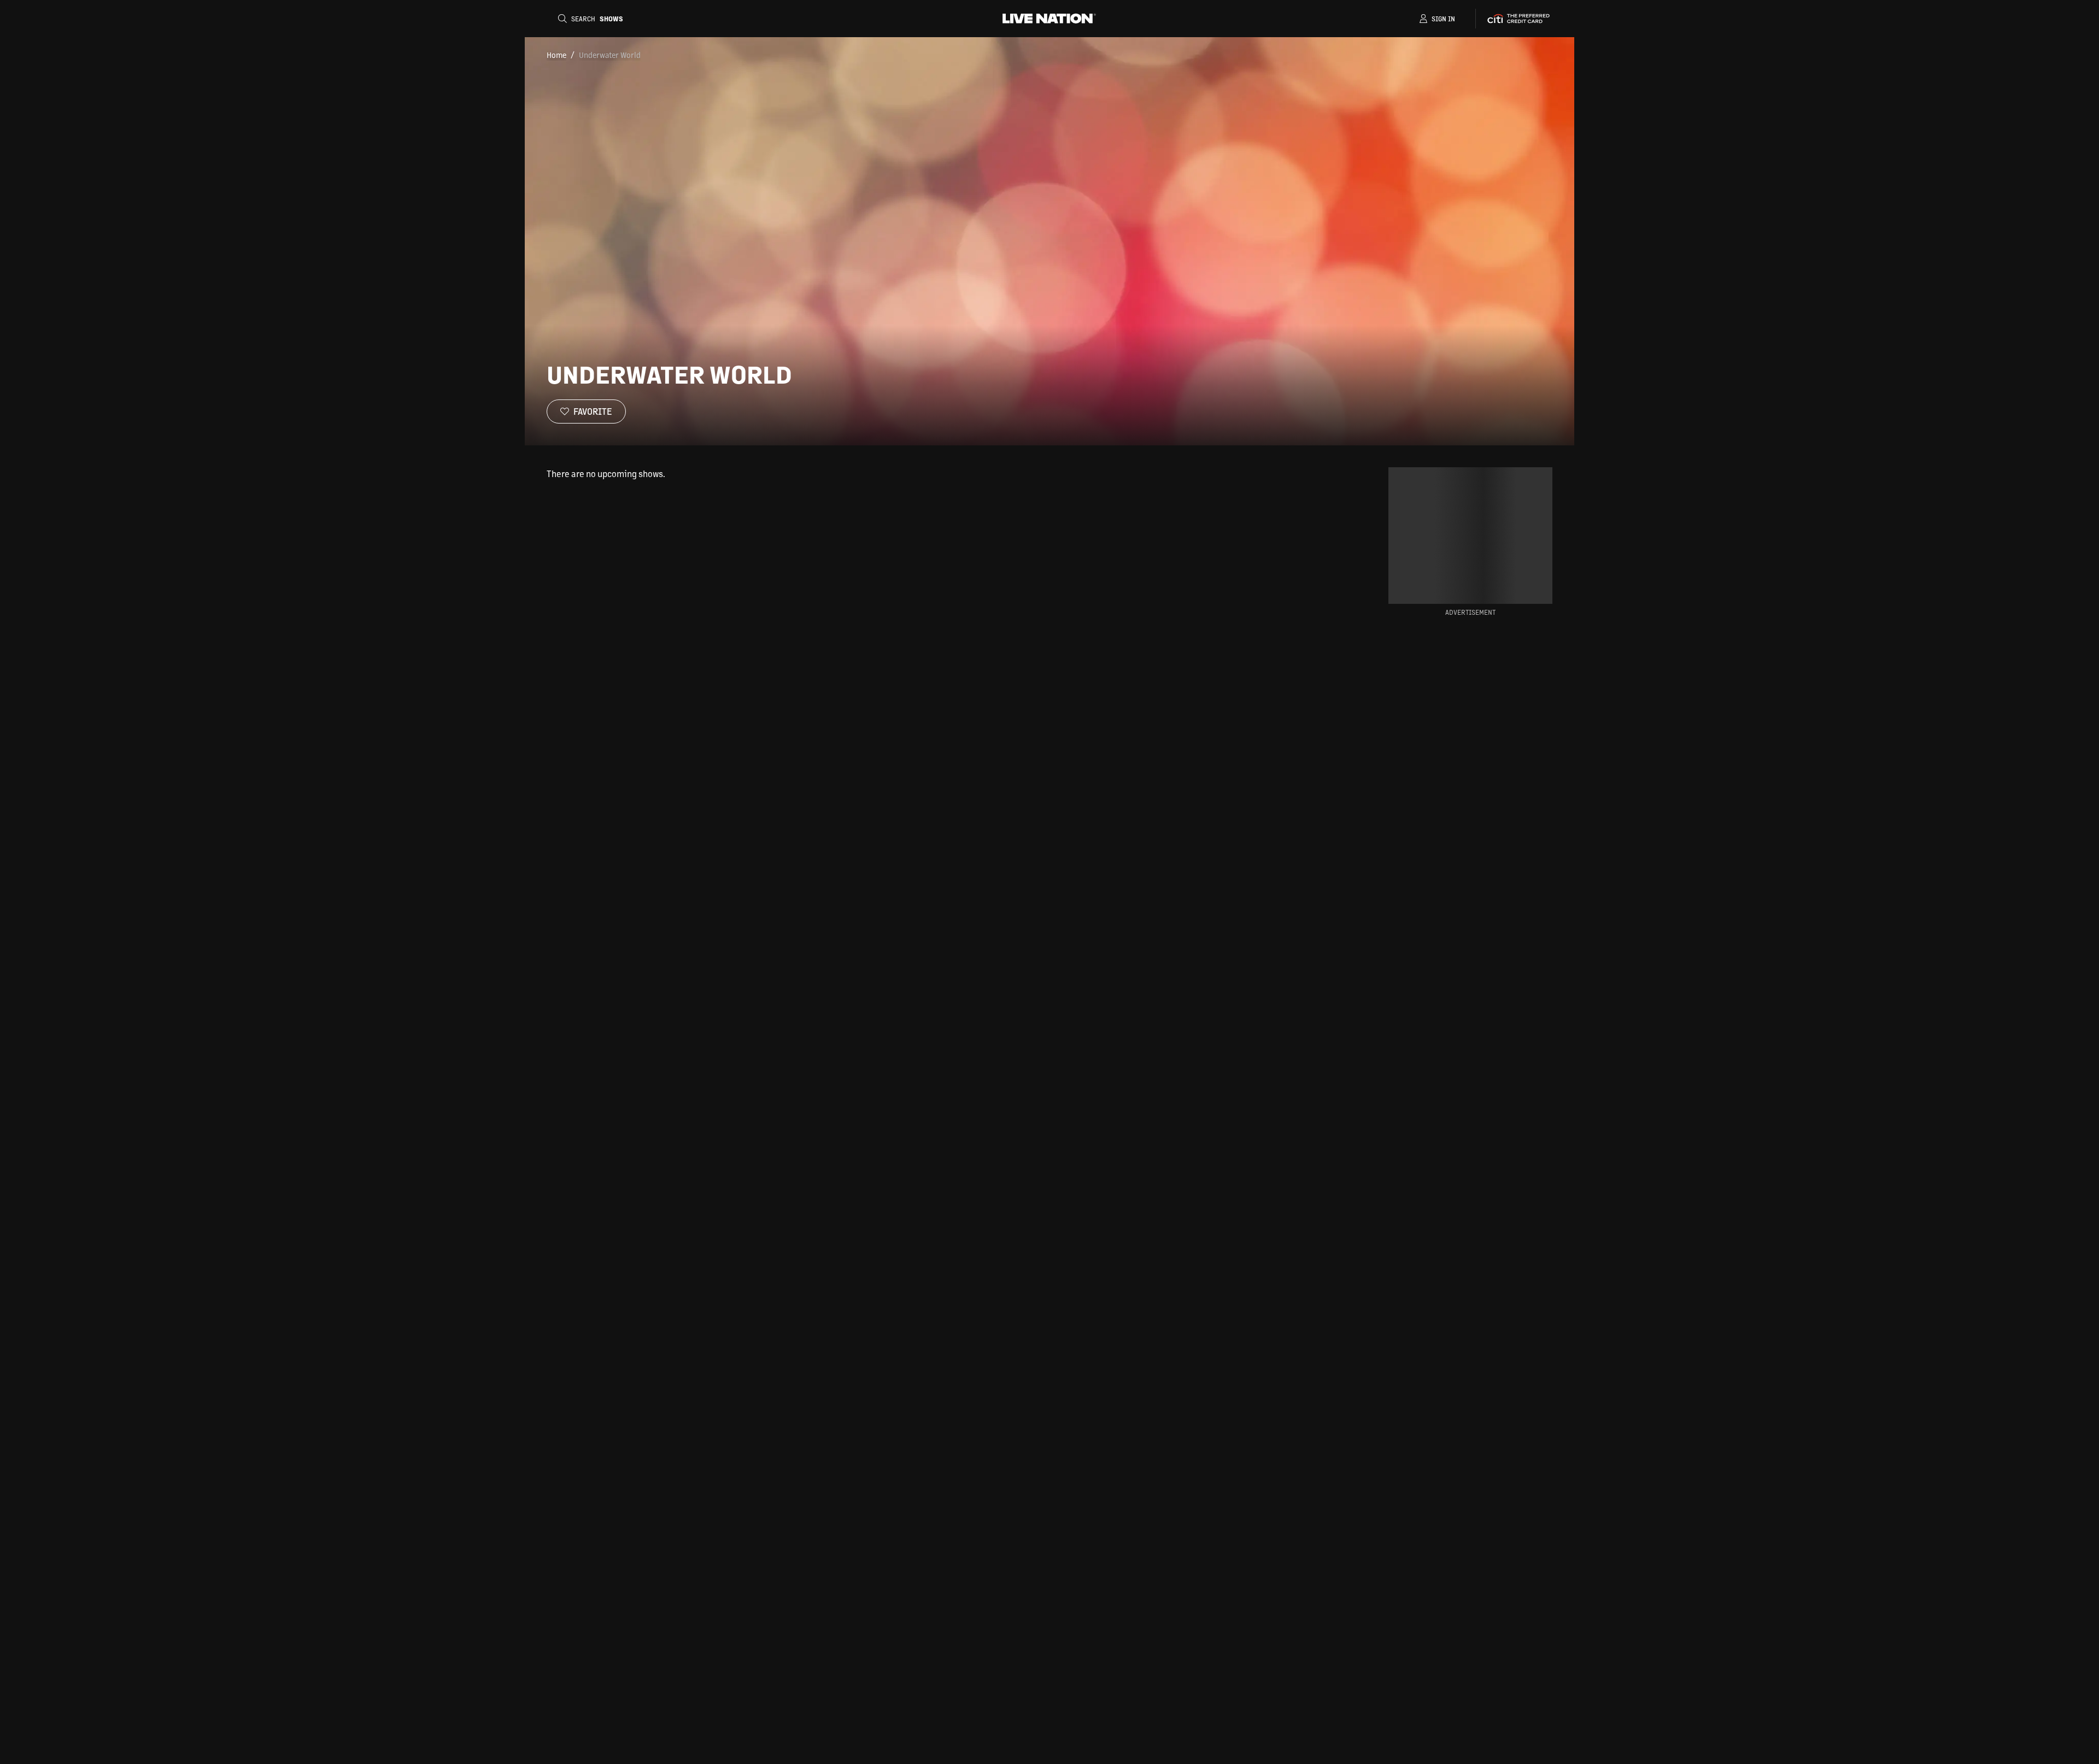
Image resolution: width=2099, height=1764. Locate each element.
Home (556, 55)
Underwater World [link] (610, 55)
